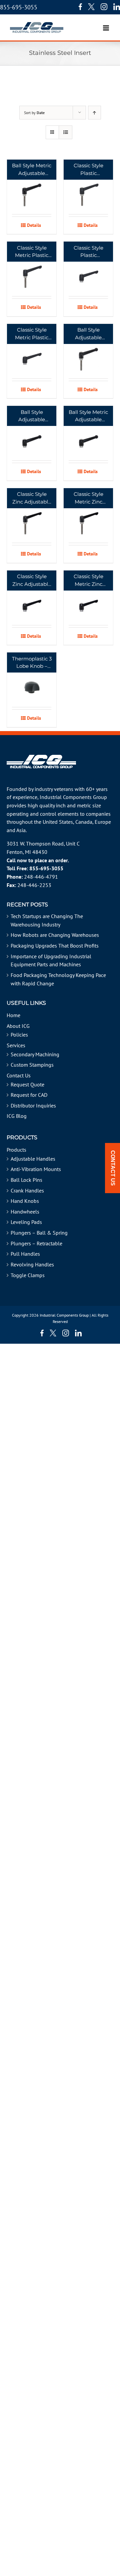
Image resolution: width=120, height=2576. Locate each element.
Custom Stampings (32, 1065)
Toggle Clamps (28, 1275)
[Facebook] (79, 7)
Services (16, 1045)
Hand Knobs (25, 1201)
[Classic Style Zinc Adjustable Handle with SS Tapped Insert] (32, 598)
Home (13, 1015)
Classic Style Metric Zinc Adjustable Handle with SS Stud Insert (88, 498)
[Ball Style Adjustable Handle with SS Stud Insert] (88, 351)
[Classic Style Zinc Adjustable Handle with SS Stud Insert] (32, 515)
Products (16, 1150)
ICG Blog (17, 1116)
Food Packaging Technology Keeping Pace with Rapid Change (58, 979)
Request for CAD (29, 1095)
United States (58, 822)
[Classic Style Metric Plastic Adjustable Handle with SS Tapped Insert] (32, 351)
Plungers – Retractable (36, 1243)
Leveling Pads (26, 1222)
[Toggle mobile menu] (106, 25)
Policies (19, 1035)
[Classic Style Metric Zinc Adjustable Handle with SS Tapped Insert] (88, 598)
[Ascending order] (94, 113)
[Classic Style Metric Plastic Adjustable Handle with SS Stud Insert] (32, 269)
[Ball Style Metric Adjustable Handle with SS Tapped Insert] (88, 433)
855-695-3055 (19, 7)
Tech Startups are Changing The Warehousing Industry (47, 920)
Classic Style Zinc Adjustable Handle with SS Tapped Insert (32, 581)
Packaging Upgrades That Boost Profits (55, 946)
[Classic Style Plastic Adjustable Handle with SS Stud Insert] (88, 187)
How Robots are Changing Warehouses (55, 935)
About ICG (18, 1026)
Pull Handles (25, 1254)
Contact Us (19, 1075)
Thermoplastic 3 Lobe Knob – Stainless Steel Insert (32, 663)
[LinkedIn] (117, 7)
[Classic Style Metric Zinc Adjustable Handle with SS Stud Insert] (88, 515)
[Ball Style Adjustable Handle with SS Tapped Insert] (32, 433)
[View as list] (65, 132)
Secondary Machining (35, 1054)
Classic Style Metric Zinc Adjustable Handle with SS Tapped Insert (88, 581)
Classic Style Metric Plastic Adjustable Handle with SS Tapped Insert (32, 334)
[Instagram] (104, 7)
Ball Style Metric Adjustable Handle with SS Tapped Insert (88, 416)
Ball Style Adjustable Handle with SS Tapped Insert (32, 416)
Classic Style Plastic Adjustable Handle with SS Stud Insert (88, 170)
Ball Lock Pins (26, 1180)
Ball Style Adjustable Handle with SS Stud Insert (88, 334)
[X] (91, 7)
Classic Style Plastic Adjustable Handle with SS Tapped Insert (88, 252)
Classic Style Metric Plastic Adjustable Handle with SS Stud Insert (32, 252)
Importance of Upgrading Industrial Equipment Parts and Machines (51, 960)
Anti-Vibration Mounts (36, 1169)
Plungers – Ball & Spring (39, 1233)
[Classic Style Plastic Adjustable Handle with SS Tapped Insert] (88, 269)
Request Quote (27, 1084)
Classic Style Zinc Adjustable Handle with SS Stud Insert (32, 498)
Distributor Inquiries (33, 1105)
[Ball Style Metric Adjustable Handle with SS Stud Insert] (32, 187)
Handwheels (25, 1212)
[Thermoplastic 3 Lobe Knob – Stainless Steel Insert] (32, 680)
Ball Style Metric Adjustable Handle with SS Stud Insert (32, 170)
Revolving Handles (32, 1264)
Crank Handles (27, 1190)
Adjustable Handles (33, 1159)
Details (34, 225)
